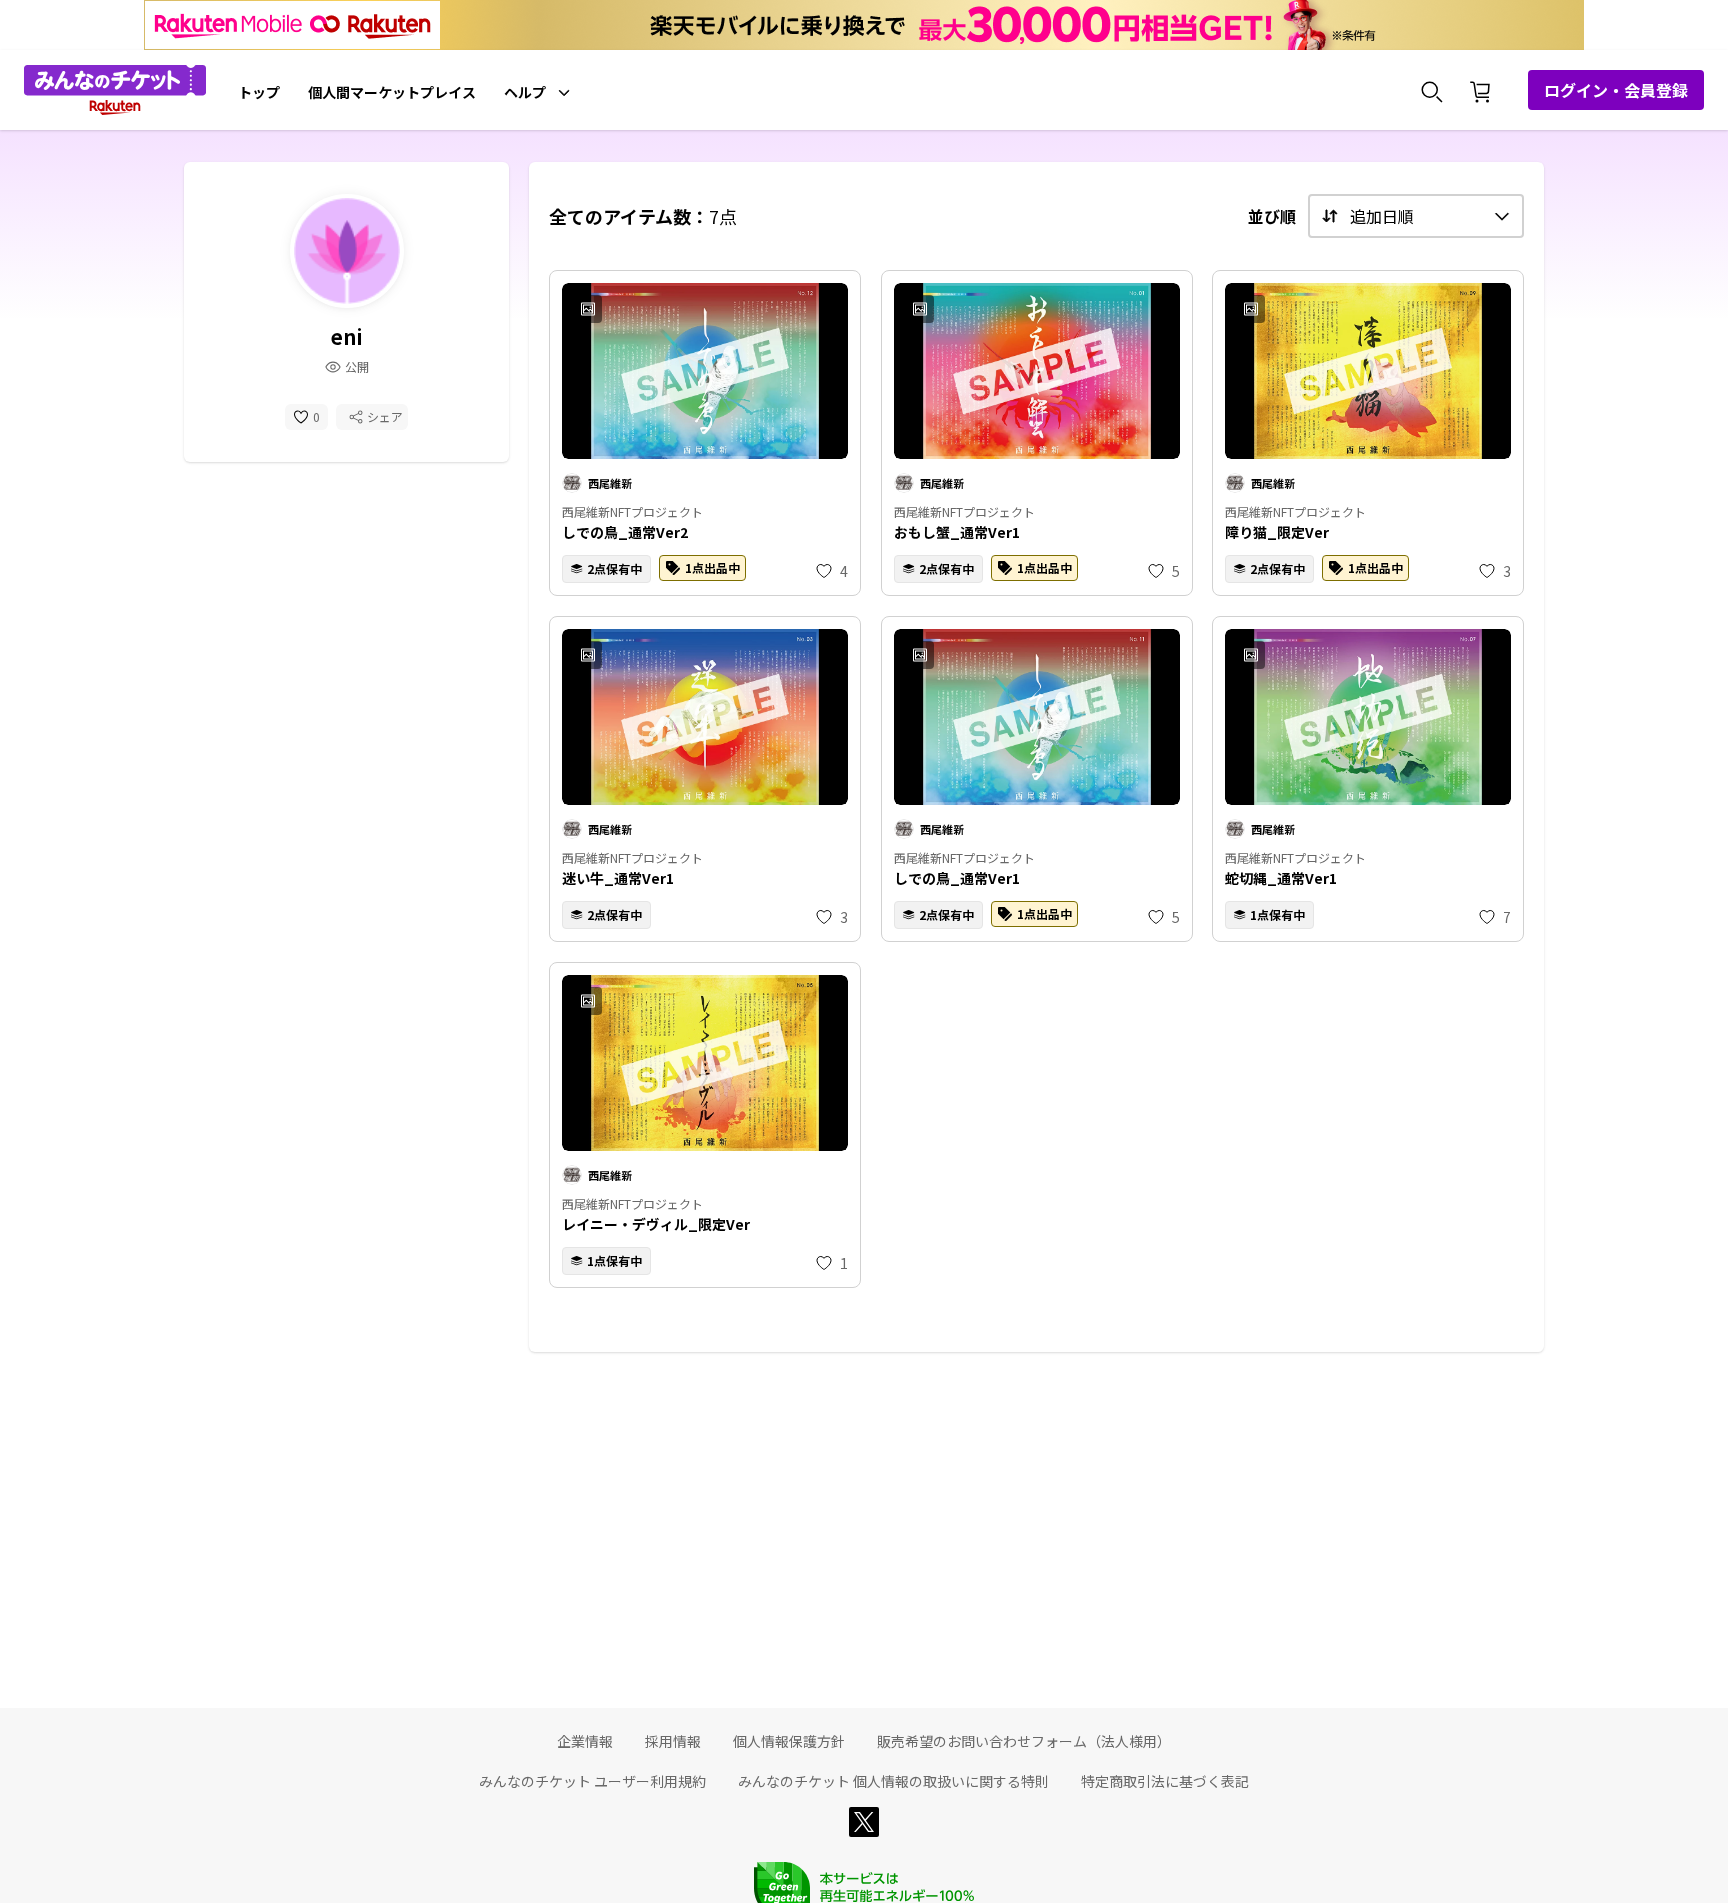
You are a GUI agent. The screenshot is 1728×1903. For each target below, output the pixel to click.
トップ (259, 92)
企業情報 (585, 1741)
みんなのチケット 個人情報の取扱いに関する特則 (893, 1781)
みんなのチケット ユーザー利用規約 (592, 1781)
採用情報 (673, 1741)
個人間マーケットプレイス (392, 92)
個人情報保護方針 (789, 1741)
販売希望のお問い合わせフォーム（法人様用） (1024, 1741)
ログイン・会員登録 (1616, 90)
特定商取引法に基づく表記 (1165, 1781)
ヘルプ (525, 92)
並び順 (1272, 216)
